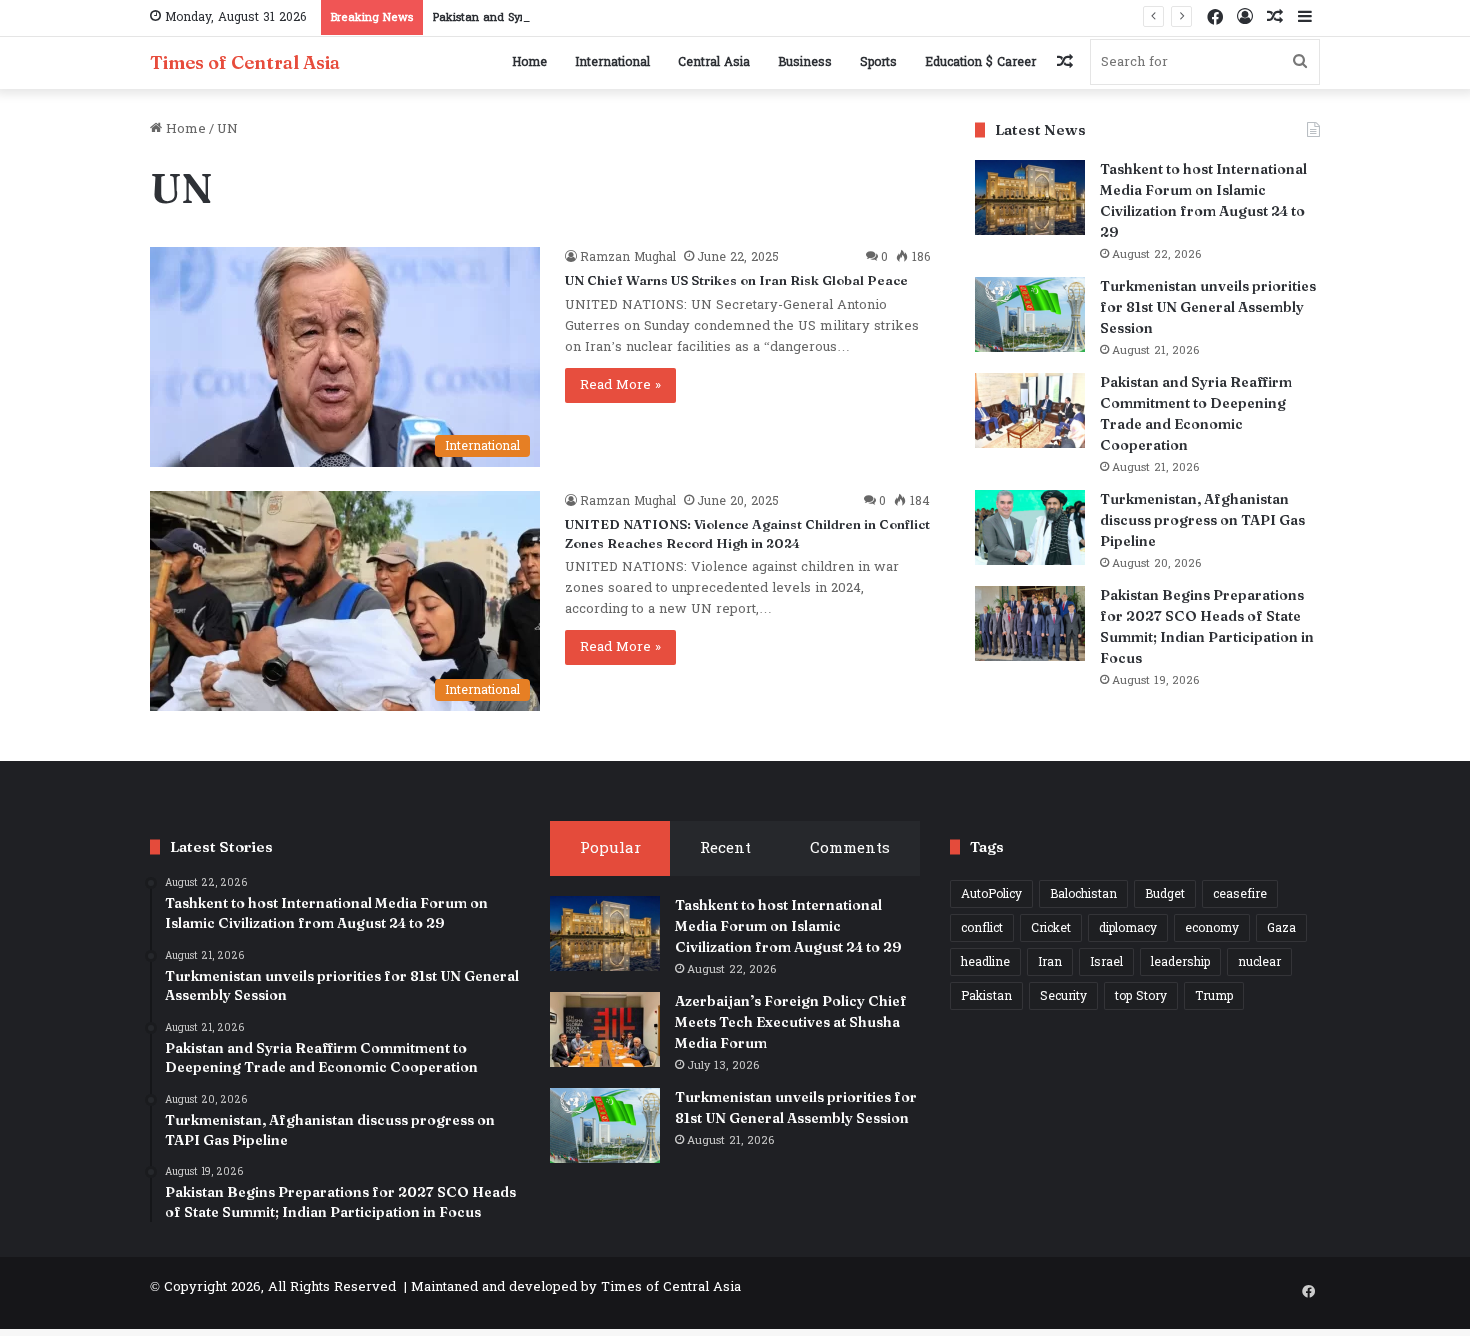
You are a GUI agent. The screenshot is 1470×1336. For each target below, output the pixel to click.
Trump (1214, 996)
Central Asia (714, 62)
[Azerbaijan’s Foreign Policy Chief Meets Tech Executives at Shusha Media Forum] (605, 1029)
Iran (1050, 962)
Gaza (1281, 928)
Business (805, 62)
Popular (610, 848)
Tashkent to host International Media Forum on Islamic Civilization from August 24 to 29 (788, 926)
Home (529, 62)
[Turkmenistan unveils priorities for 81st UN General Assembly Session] (1030, 314)
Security (1063, 996)
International (612, 62)
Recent (725, 848)
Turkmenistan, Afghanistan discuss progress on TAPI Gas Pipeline (1202, 520)
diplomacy (1128, 928)
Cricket (1051, 928)
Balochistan (1083, 894)
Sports (878, 62)
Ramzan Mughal (628, 257)
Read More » (620, 385)
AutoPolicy (991, 894)
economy (1212, 928)
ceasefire (1240, 894)
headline (985, 962)
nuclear (1259, 962)
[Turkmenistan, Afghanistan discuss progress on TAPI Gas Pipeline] (1030, 527)
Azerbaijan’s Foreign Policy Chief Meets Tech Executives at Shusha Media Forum (791, 1022)
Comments (850, 848)
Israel (1106, 962)
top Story (1141, 996)
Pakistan (986, 996)
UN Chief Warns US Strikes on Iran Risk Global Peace (736, 280)
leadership (1180, 962)
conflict (982, 928)
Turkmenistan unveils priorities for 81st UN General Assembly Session (1208, 307)
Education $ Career (980, 62)
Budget (1165, 894)
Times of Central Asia (671, 1287)
